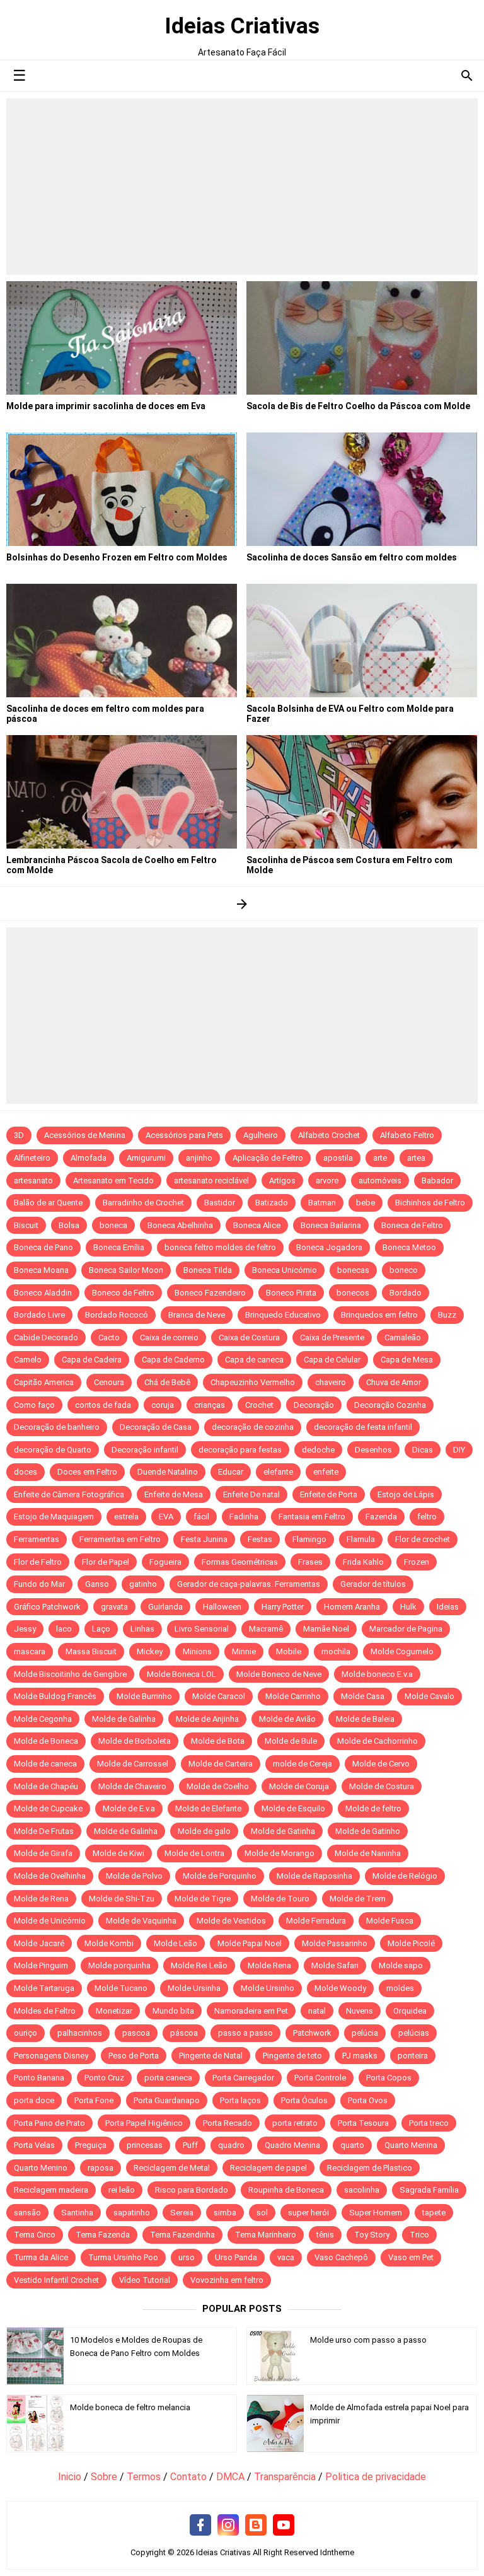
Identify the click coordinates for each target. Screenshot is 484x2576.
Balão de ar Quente (48, 1203)
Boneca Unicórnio (285, 1270)
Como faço (34, 1405)
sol (262, 2213)
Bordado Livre (39, 1315)
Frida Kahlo (363, 1562)
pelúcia (365, 2033)
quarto (352, 2145)
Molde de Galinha (124, 1719)
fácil (201, 1517)
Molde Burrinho (144, 1696)
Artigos (282, 1181)
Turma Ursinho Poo (123, 2257)
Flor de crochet (423, 1539)
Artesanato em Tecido (113, 1181)
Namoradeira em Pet (251, 2011)
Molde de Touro (280, 1899)
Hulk (408, 1607)
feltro (427, 1517)
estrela (126, 1517)
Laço (101, 1629)
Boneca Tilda (208, 1270)
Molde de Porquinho (220, 1876)
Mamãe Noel (326, 1629)
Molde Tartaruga (44, 1988)
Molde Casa (363, 1696)
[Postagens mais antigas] (242, 904)
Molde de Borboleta (135, 1741)
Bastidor (220, 1203)
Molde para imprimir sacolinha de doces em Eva (106, 406)
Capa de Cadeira (92, 1360)
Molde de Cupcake (48, 1808)
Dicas (423, 1450)
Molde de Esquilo (293, 1808)
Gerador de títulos (373, 1584)
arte (380, 1158)
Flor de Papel (106, 1562)
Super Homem (376, 2213)
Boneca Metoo (409, 1247)
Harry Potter (283, 1607)
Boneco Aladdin (43, 1293)
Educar (231, 1472)
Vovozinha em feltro (227, 2280)
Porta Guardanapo (167, 2100)
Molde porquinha (119, 1965)
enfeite (326, 1472)
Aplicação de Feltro (268, 1158)
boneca (113, 1225)
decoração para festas (240, 1450)
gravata (114, 1607)
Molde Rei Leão (199, 1965)
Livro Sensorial (202, 1629)
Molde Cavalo (429, 1696)
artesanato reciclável (211, 1181)
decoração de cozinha (253, 1427)
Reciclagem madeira (51, 2190)
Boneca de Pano (43, 1247)
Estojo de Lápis (406, 1494)
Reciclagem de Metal (172, 2168)
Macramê (266, 1629)
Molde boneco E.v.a (377, 1674)
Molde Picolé (411, 1943)
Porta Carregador (243, 2078)
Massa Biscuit (91, 1651)
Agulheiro (261, 1135)
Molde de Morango (279, 1853)
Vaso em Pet (411, 2257)
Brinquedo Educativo (283, 1315)
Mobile (289, 1651)
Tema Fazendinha (182, 2235)
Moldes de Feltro (45, 2011)
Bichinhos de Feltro (430, 1203)
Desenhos (373, 1450)
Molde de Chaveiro (132, 1786)
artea (416, 1158)
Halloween (222, 1607)
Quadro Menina (292, 2145)
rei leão (122, 2190)
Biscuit (26, 1225)
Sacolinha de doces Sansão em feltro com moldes (352, 557)
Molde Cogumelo (402, 1651)
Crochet (259, 1405)
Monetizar (114, 2011)
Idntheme (337, 2552)
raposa (101, 2168)
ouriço (26, 2033)
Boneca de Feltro (412, 1225)
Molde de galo (204, 1831)
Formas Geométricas (240, 1562)
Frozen (417, 1562)
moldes (400, 1988)
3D (19, 1135)
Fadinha (244, 1517)
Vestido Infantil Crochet (56, 2280)
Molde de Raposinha (314, 1876)
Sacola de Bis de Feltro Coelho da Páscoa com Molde (358, 406)
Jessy (25, 1629)
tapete (434, 2213)
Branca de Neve (197, 1315)
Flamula (361, 1539)
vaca (286, 2257)
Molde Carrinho (293, 1696)
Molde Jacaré (39, 1943)
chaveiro (331, 1382)
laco (64, 1629)
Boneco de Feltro (123, 1293)
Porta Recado (228, 2123)
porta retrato (295, 2123)
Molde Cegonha (43, 1719)
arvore (327, 1181)
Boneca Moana (41, 1270)
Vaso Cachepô (341, 2257)
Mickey (150, 1651)
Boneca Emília (119, 1247)
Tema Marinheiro (266, 2235)
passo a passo (245, 2033)
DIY (459, 1450)
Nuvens (360, 2011)
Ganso (97, 1584)
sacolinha (362, 2190)
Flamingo (309, 1539)
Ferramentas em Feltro (120, 1539)
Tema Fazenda (103, 2235)
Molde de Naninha (368, 1853)
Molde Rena (269, 1965)
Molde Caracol (219, 1696)
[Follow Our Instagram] (228, 2526)
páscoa (184, 2033)
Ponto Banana (39, 2078)
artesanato (33, 1181)
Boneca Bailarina (331, 1225)
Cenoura (109, 1382)
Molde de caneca (45, 1764)
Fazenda (381, 1517)
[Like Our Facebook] (200, 2526)
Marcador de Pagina (406, 1629)
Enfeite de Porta (329, 1494)
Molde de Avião (287, 1719)
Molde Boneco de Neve (279, 1674)
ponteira (413, 2056)
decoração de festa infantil (363, 1427)
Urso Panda (236, 2257)
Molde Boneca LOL (181, 1674)
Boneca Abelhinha (180, 1225)
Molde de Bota (218, 1741)
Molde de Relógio (405, 1876)
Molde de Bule (291, 1741)
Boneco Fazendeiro (210, 1293)
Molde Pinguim (41, 1965)
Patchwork (312, 2033)
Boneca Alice (257, 1225)
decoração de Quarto (53, 1450)
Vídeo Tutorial (145, 2280)
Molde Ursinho (268, 1988)
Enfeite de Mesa (174, 1494)
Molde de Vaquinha (141, 1921)
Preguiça (91, 2145)
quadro (231, 2145)
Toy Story (372, 2235)
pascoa (136, 2033)
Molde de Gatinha (283, 1831)
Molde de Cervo (381, 1764)
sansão (27, 2213)
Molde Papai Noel (250, 1943)
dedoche (318, 1450)
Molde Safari (335, 1965)
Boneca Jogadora (329, 1247)
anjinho (199, 1158)
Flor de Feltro (38, 1562)
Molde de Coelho (218, 1786)
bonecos (353, 1293)
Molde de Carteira (221, 1764)
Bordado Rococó (117, 1315)
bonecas (353, 1270)
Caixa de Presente (332, 1337)
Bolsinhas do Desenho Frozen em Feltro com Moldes (117, 557)
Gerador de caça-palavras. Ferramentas (249, 1584)
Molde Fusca (390, 1921)
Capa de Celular (332, 1360)
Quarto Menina (411, 2145)
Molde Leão (176, 1943)
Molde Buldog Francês (55, 1696)
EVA (166, 1517)
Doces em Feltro (87, 1472)
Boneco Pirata (291, 1293)
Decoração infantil (145, 1450)
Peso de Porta (134, 2056)
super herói (308, 2213)
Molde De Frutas (44, 1831)
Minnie (244, 1651)
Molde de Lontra (194, 1853)
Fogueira (165, 1562)
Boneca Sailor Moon (126, 1270)
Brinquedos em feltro (379, 1315)
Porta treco (429, 2123)
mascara (30, 1651)
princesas (145, 2145)
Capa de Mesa (407, 1360)
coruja (163, 1405)
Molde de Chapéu (46, 1786)
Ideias (448, 1607)
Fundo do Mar (39, 1584)
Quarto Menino (41, 2168)
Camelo (28, 1360)
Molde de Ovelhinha (50, 1876)
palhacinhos (80, 2033)
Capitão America (44, 1382)
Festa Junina (204, 1539)
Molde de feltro (373, 1808)
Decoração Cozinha (390, 1405)
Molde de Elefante (208, 1808)
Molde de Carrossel (133, 1764)
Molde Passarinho (335, 1943)
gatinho (143, 1584)
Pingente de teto (292, 2056)
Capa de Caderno (173, 1360)
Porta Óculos (304, 2100)
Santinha (77, 2213)
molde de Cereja (302, 1764)
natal (317, 2011)
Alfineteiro (32, 1158)
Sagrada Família (429, 2190)
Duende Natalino (168, 1472)
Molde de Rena (41, 1899)
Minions (197, 1651)
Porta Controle (320, 2078)
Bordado (406, 1293)
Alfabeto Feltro (407, 1135)
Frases (310, 1562)
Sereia (182, 2213)
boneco (404, 1270)
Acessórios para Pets (184, 1135)
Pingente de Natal (211, 2056)
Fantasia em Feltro (312, 1517)
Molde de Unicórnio (50, 1921)
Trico (419, 2235)
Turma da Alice (41, 2257)
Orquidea (410, 2011)
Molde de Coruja (299, 1786)
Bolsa (69, 1225)
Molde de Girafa (43, 1853)
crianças (210, 1405)
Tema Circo (35, 2235)
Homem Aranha (352, 1607)
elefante (278, 1472)
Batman (322, 1203)
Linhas (142, 1629)
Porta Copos (389, 2078)
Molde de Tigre (203, 1899)
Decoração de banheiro (57, 1427)
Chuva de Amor (394, 1382)
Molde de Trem (358, 1899)
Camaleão (403, 1337)
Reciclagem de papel (268, 2168)
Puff (190, 2145)
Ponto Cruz (104, 2078)
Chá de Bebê (167, 1382)
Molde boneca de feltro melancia (130, 2407)
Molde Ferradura (316, 1921)
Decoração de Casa (156, 1427)
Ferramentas (37, 1539)
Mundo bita (173, 2011)
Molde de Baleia (365, 1719)
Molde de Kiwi (118, 1853)
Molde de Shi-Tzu (122, 1899)
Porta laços (240, 2100)
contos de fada (103, 1405)
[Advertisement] (242, 187)
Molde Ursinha (194, 1988)
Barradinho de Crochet (143, 1203)
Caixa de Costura (249, 1337)
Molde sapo (401, 1965)
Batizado (272, 1203)
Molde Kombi (109, 1943)
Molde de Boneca (46, 1741)
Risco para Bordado (192, 2190)
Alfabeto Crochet (329, 1135)
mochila (336, 1651)
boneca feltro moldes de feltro (220, 1247)
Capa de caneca (254, 1360)
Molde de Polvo (134, 1876)
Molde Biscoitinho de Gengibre (70, 1674)
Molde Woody (340, 1988)
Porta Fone (94, 2100)
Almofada (89, 1158)
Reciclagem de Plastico (370, 2168)
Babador (437, 1181)
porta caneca (168, 2078)
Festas (260, 1539)
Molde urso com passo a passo (368, 2340)
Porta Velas (34, 2145)
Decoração (314, 1405)
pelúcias (414, 2033)
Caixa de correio (169, 1337)
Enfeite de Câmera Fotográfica (69, 1494)
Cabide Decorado (46, 1337)
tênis (325, 2235)
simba (225, 2213)
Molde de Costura (382, 1786)
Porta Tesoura (363, 2123)
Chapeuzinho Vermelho (253, 1382)
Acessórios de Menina (85, 1135)
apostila (338, 1158)
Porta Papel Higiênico (144, 2123)
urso (187, 2257)
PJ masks (360, 2056)
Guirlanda (165, 1607)
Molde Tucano (121, 1988)
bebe (366, 1203)
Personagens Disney (51, 2056)
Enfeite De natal (251, 1494)
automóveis (380, 1181)
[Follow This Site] (256, 2526)
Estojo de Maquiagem (54, 1517)
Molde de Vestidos (231, 1921)
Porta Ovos (368, 2100)
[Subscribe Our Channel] (284, 2526)
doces (26, 1472)
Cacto (109, 1337)
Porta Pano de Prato (49, 2123)
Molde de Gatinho (368, 1831)
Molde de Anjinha (207, 1719)
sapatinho (132, 2213)
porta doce (34, 2100)
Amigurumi (146, 1158)
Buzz (447, 1315)
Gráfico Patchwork (47, 1607)
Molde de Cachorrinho (377, 1741)
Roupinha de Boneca (286, 2190)
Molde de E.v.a (129, 1808)
